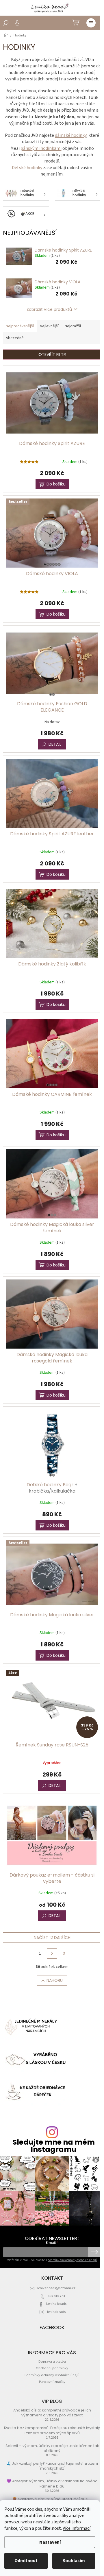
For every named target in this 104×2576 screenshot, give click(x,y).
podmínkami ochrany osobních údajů (72, 2260)
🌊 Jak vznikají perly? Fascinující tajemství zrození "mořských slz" (52, 2466)
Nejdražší (73, 326)
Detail (55, 744)
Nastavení (50, 2542)
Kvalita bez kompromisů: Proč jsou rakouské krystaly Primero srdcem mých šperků (52, 2430)
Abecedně (15, 338)
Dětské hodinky (27, 168)
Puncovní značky (52, 2382)
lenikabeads (56, 2312)
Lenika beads (56, 2304)
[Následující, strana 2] (52, 1953)
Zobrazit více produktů (49, 309)
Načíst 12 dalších (52, 1938)
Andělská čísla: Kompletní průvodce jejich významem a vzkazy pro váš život (52, 2413)
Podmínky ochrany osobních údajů (52, 2375)
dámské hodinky (71, 135)
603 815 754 (56, 2296)
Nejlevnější (49, 326)
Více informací (77, 2528)
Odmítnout (26, 2561)
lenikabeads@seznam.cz (56, 2288)
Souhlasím (74, 2561)
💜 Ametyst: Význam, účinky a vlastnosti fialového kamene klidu (52, 2483)
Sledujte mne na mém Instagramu (54, 2146)
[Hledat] (6, 23)
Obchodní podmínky (52, 2368)
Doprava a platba (52, 2361)
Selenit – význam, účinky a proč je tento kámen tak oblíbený (52, 2448)
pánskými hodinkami (41, 148)
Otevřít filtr (52, 354)
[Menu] (91, 23)
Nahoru (55, 1980)
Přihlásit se (94, 2252)
